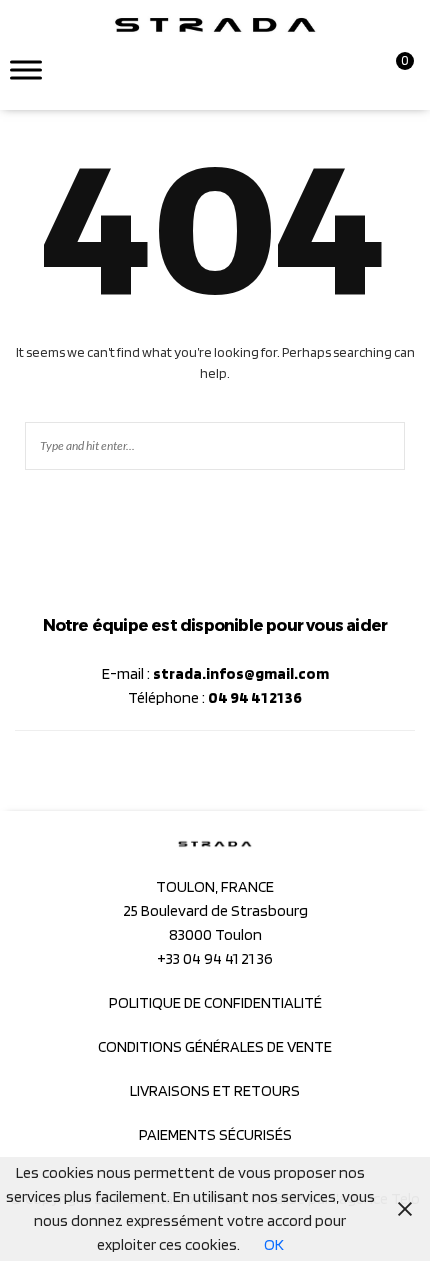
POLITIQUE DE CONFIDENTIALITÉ (215, 1002)
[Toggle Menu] (26, 69)
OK (274, 1244)
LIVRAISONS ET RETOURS (215, 1090)
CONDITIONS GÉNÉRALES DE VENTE (215, 1046)
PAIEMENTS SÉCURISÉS (215, 1134)
